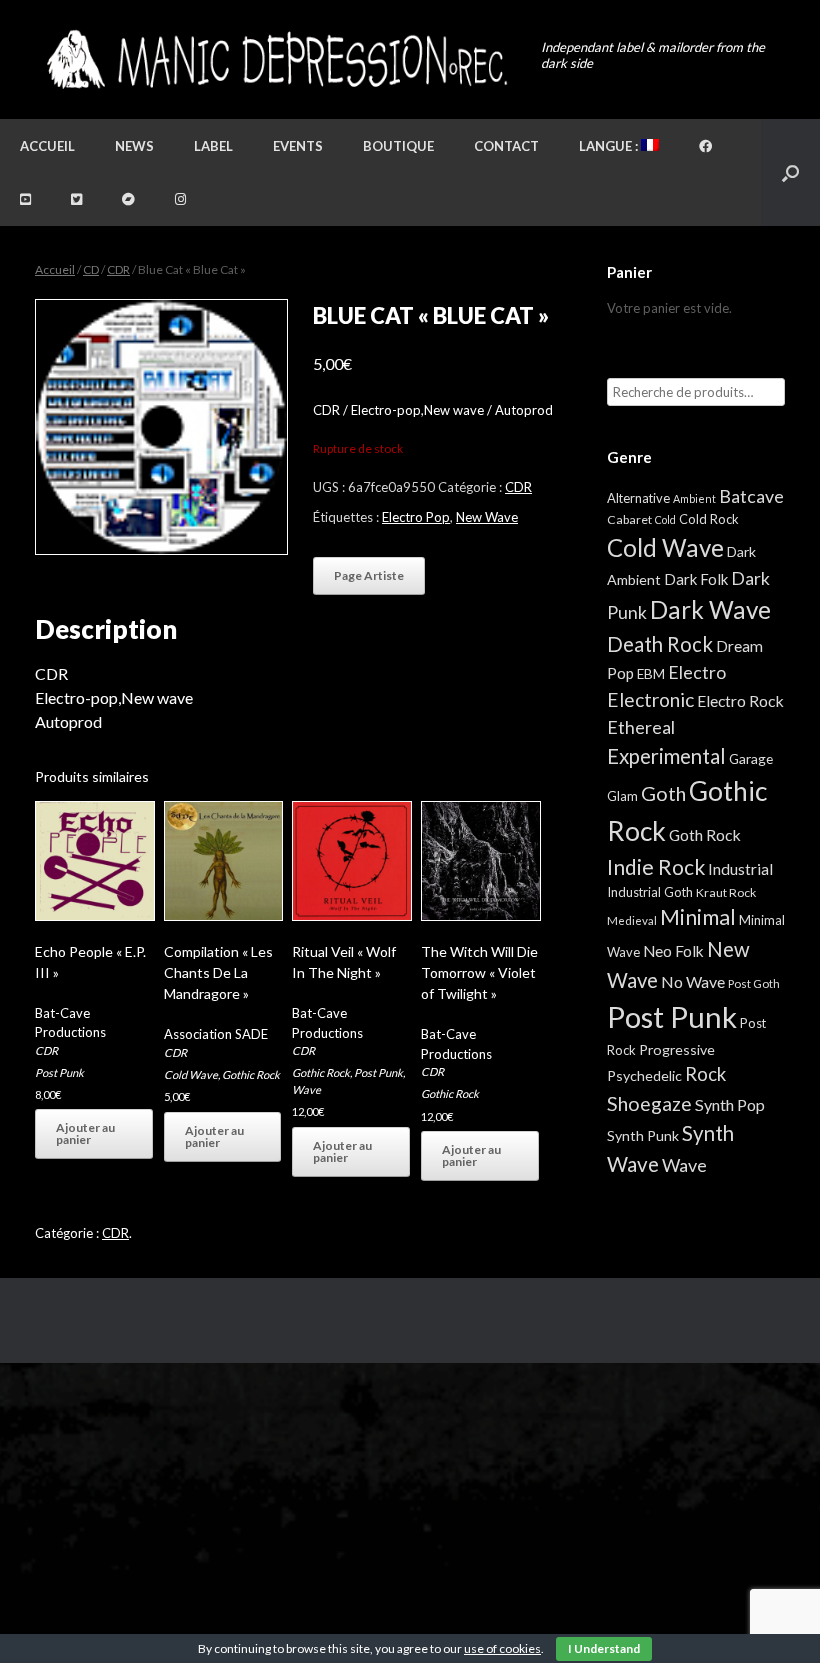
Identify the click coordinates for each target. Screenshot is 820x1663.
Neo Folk (673, 951)
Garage (751, 758)
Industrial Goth (650, 892)
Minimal (698, 917)
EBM (651, 674)
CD (91, 269)
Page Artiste (369, 575)
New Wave (487, 517)
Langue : (610, 146)
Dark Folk (696, 579)
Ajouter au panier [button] (85, 1133)
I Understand (604, 1648)
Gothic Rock (251, 1074)
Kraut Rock (726, 892)
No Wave (693, 981)
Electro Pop (416, 517)
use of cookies (502, 1648)
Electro (697, 672)
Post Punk (59, 1072)
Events (298, 146)
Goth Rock (705, 834)
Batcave (751, 496)
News (134, 146)
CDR (118, 269)
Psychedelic (644, 1075)
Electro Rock (740, 700)
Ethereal (641, 727)
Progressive (677, 1049)
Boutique (398, 146)
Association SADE (216, 1034)
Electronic (650, 699)
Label (213, 146)
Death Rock (660, 644)
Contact (506, 146)
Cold (665, 519)
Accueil (47, 146)
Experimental (666, 756)
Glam (622, 796)
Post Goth (754, 983)
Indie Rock (656, 866)
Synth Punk (643, 1135)
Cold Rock (709, 519)
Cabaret (629, 519)
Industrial (740, 869)
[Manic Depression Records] (275, 59)
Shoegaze (649, 1103)
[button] (790, 172)
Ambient (694, 498)
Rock (705, 1074)
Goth (663, 793)
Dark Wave (710, 609)
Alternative (638, 498)
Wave (306, 1089)
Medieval (632, 920)
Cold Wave (191, 1074)
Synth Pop (730, 1104)
